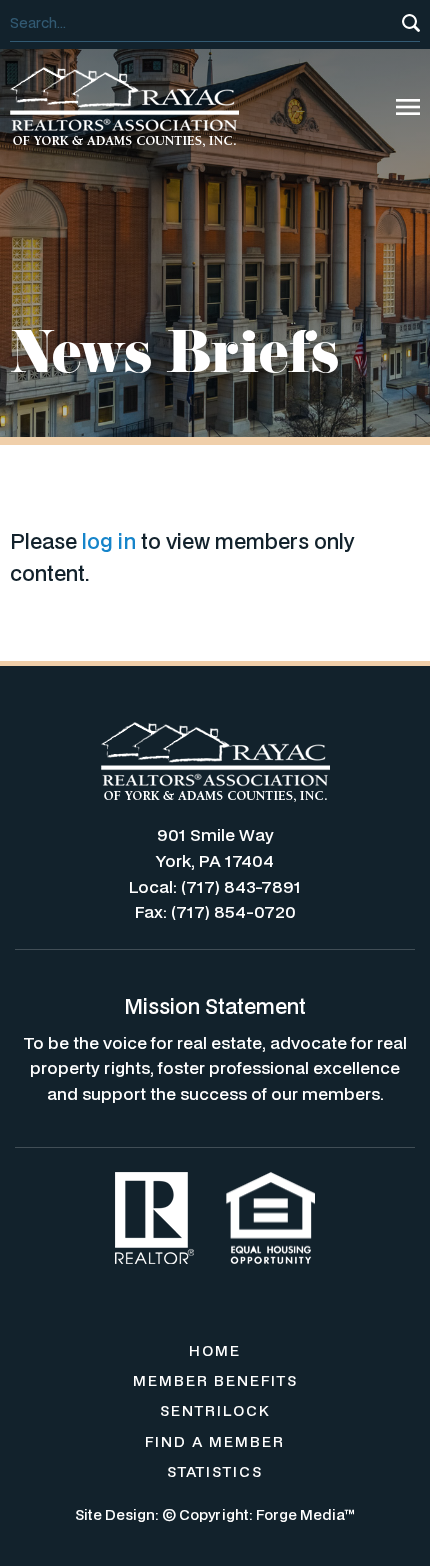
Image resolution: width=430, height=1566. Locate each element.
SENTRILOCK (215, 1410)
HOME (215, 1350)
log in (109, 541)
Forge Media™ (305, 1514)
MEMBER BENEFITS (215, 1380)
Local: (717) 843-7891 (215, 886)
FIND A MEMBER (215, 1441)
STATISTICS (215, 1471)
